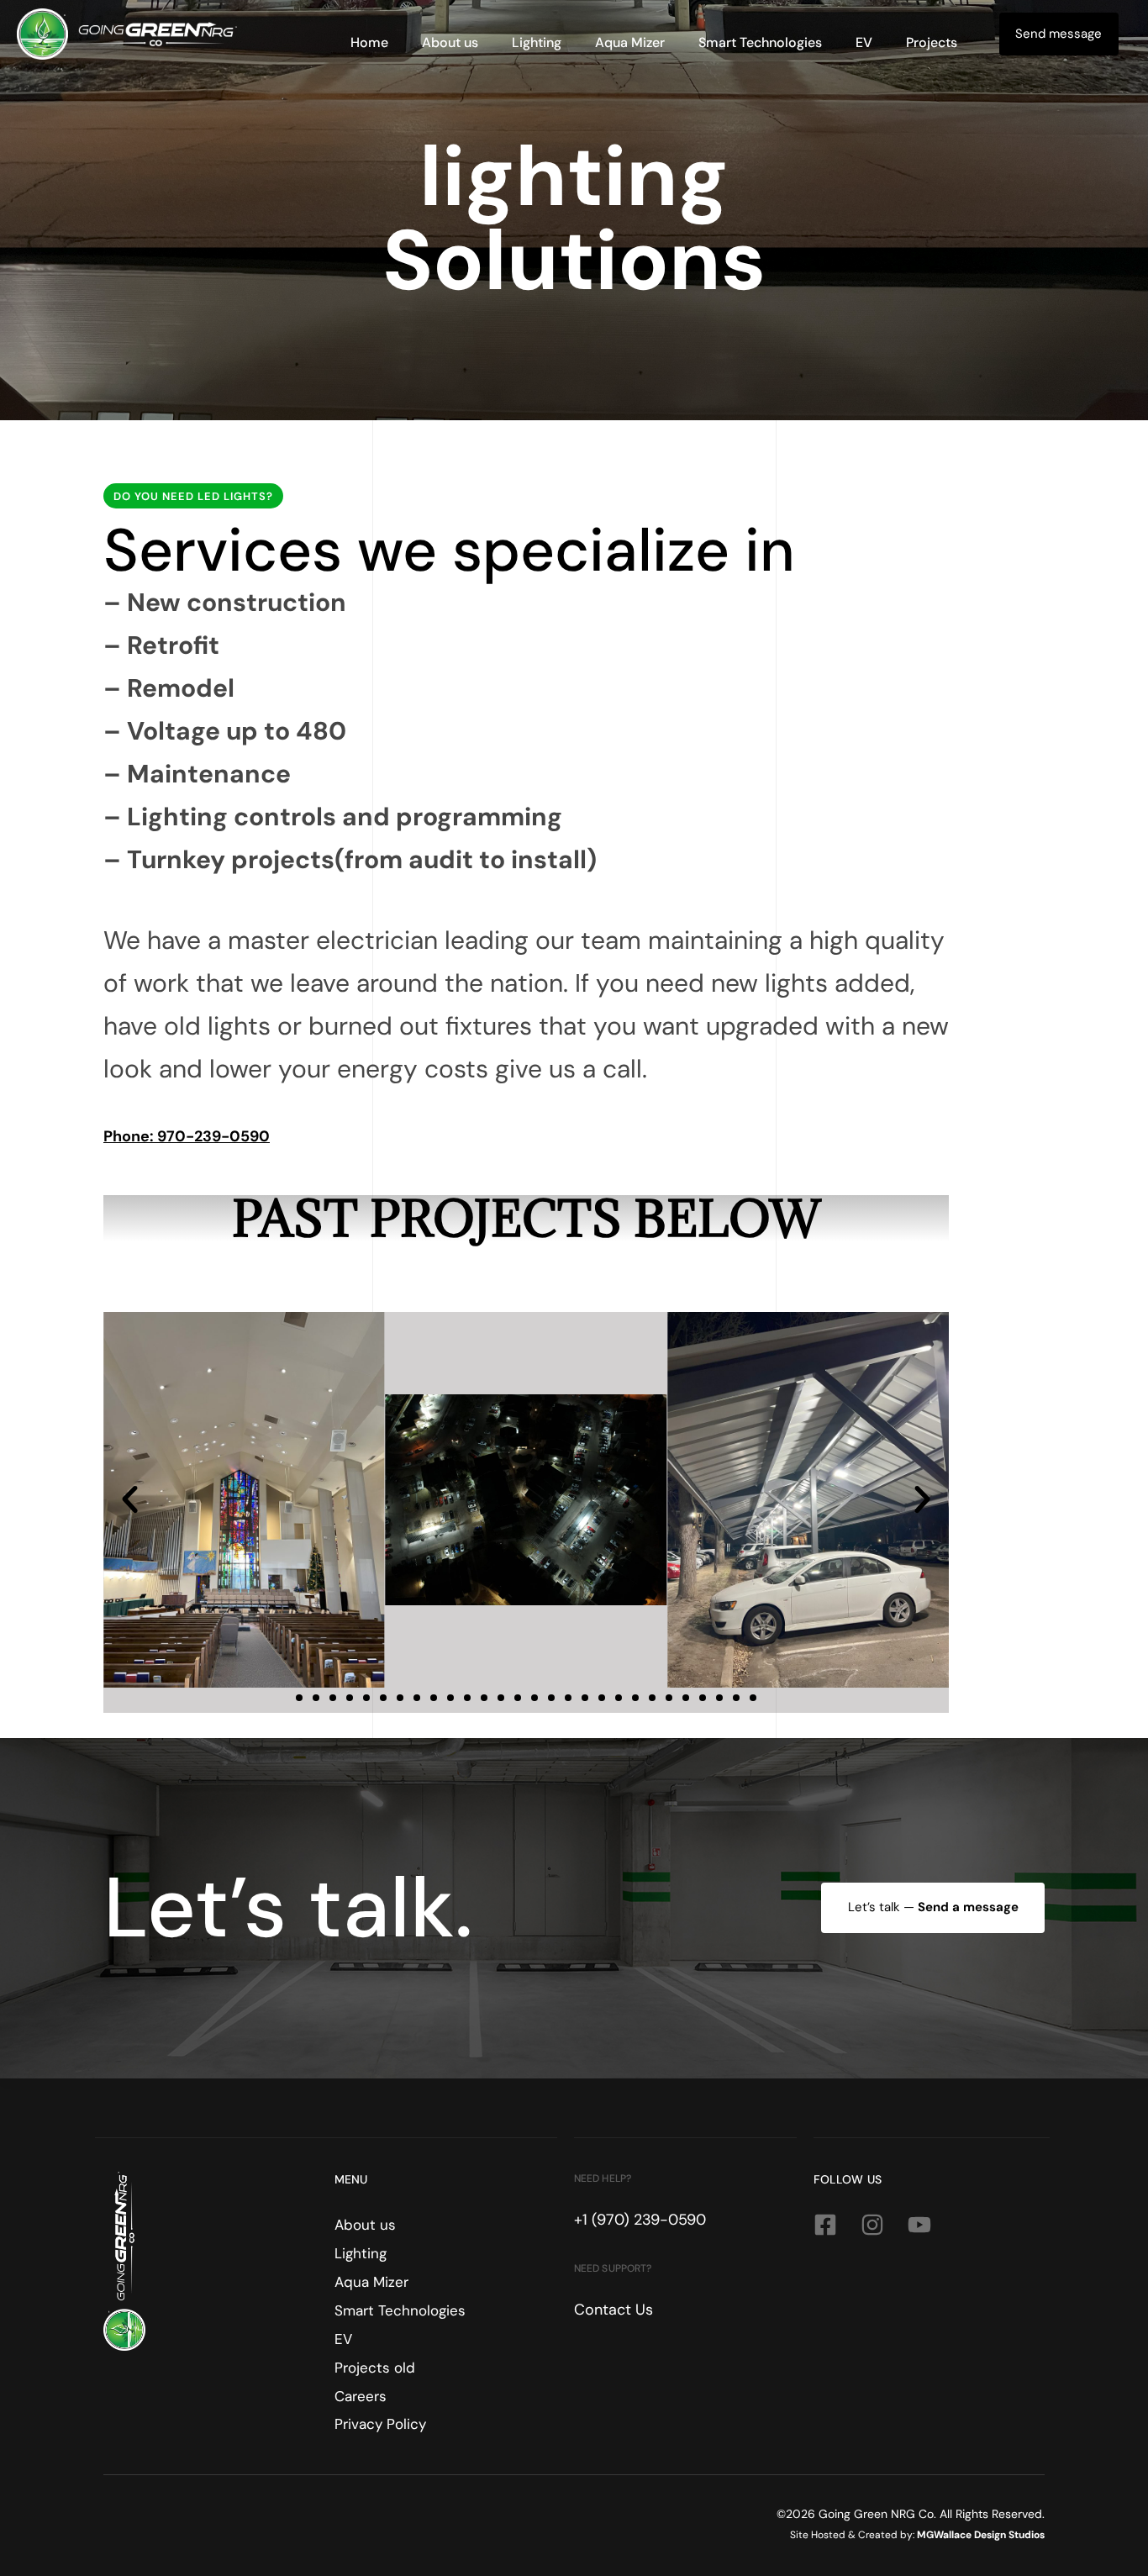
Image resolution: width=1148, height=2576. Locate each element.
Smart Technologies (760, 42)
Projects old (375, 2368)
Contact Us (613, 2310)
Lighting (537, 42)
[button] (130, 1500)
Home (369, 42)
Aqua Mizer (630, 42)
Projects (932, 42)
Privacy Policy (380, 2424)
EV (864, 42)
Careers (361, 2396)
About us (450, 42)
